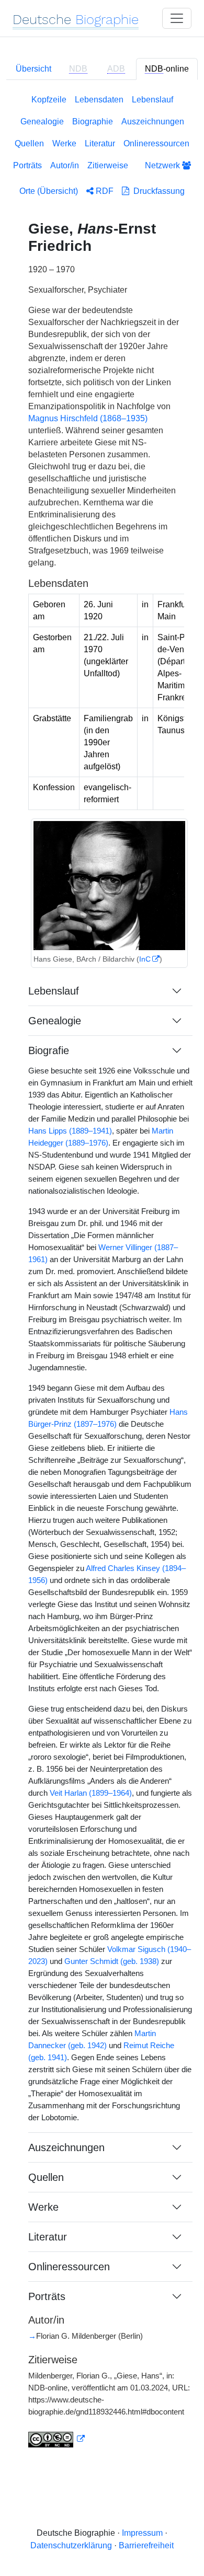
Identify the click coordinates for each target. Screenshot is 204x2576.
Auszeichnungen (153, 122)
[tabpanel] (102, 1277)
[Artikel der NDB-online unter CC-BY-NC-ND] (56, 2439)
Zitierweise (108, 165)
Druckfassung (157, 191)
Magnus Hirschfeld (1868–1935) (88, 418)
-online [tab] (167, 69)
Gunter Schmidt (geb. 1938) (112, 1961)
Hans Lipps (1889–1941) (70, 1131)
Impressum (142, 2533)
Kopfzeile (49, 100)
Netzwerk (163, 165)
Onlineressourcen (156, 143)
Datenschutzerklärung (71, 2545)
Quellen (29, 143)
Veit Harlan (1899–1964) (91, 1793)
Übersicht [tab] (33, 69)
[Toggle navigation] (177, 18)
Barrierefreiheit (146, 2545)
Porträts (27, 165)
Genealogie (42, 122)
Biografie (49, 1050)
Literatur (100, 143)
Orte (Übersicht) (49, 191)
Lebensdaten (99, 100)
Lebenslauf (152, 100)
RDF (104, 191)
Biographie (93, 122)
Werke (64, 143)
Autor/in (65, 165)
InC (145, 959)
